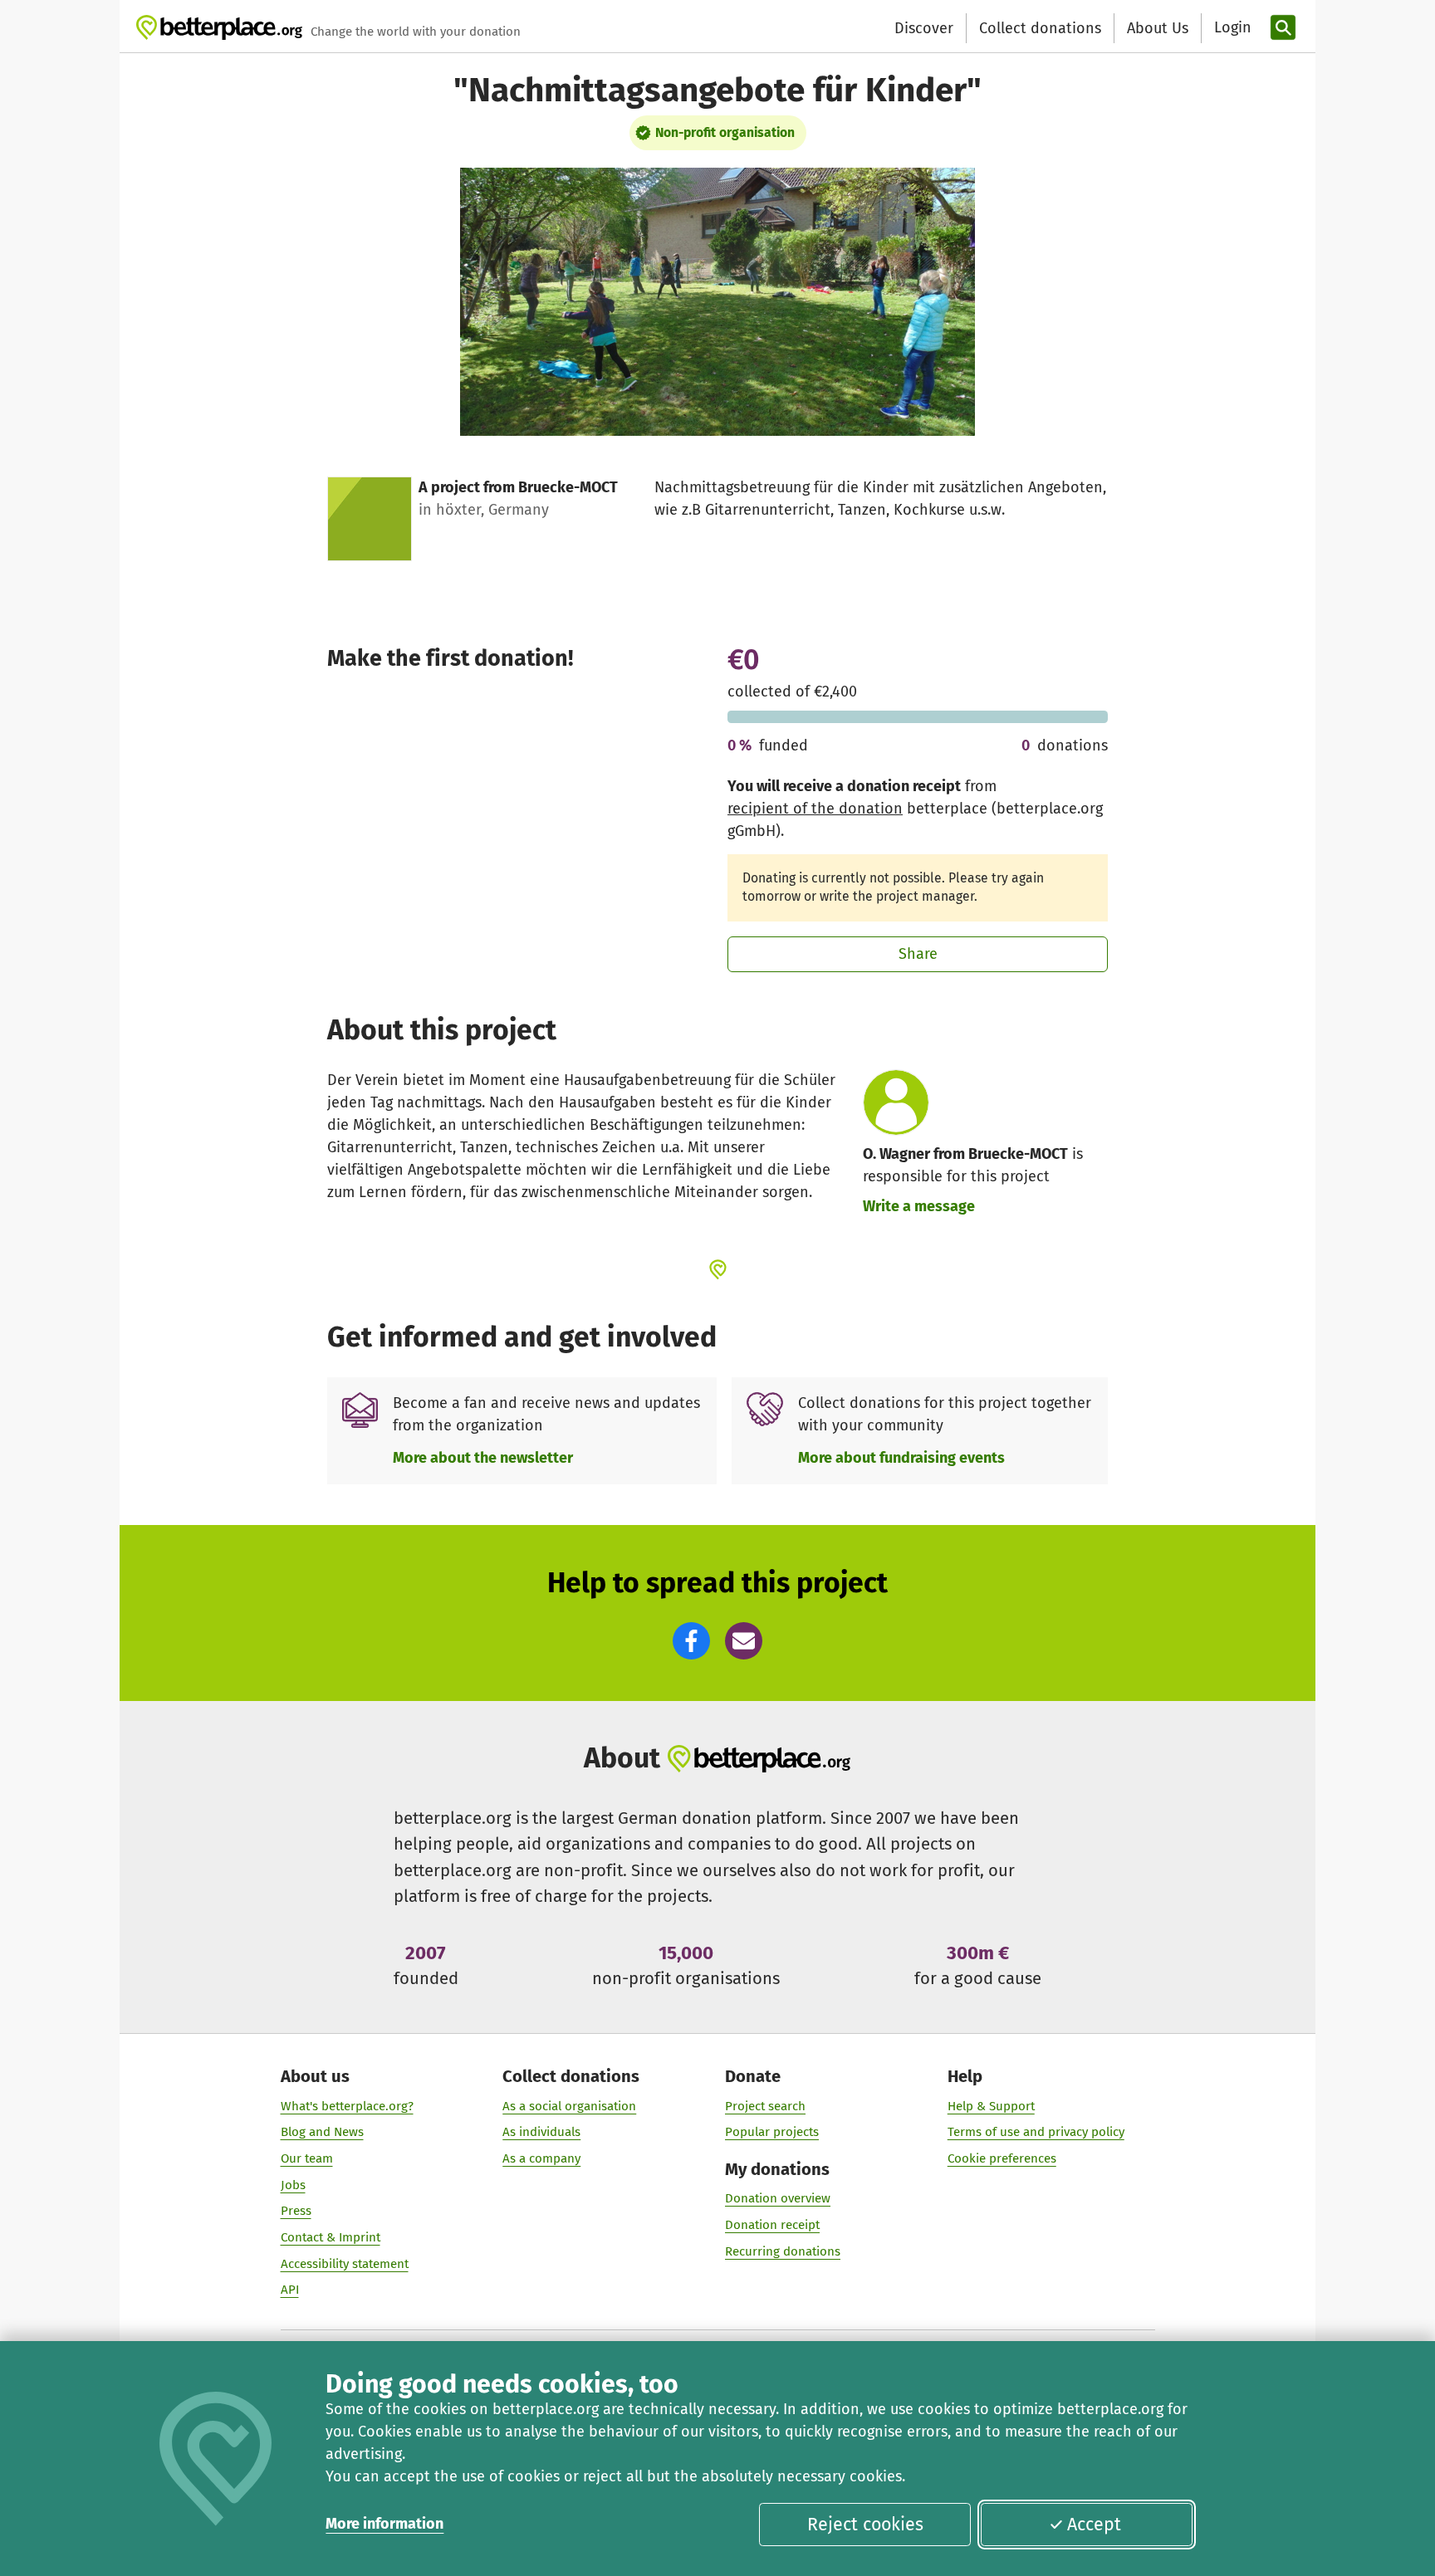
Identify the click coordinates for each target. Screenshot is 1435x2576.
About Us (1158, 28)
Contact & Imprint (331, 2237)
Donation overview (778, 2198)
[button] (691, 1641)
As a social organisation (569, 2106)
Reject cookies (865, 2525)
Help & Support (991, 2106)
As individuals (541, 2132)
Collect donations (1040, 28)
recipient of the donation (815, 809)
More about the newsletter (483, 1458)
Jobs (293, 2185)
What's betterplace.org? (347, 2106)
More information (384, 2524)
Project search (765, 2106)
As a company (541, 2158)
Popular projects (772, 2132)
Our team (307, 2158)
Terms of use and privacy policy (1036, 2132)
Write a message (919, 1206)
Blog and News (322, 2132)
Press (296, 2211)
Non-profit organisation (725, 132)
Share (918, 954)
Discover (924, 28)
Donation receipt (772, 2225)
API (290, 2290)
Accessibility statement (345, 2264)
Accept (1094, 2525)
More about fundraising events (901, 1458)
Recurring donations (783, 2251)
